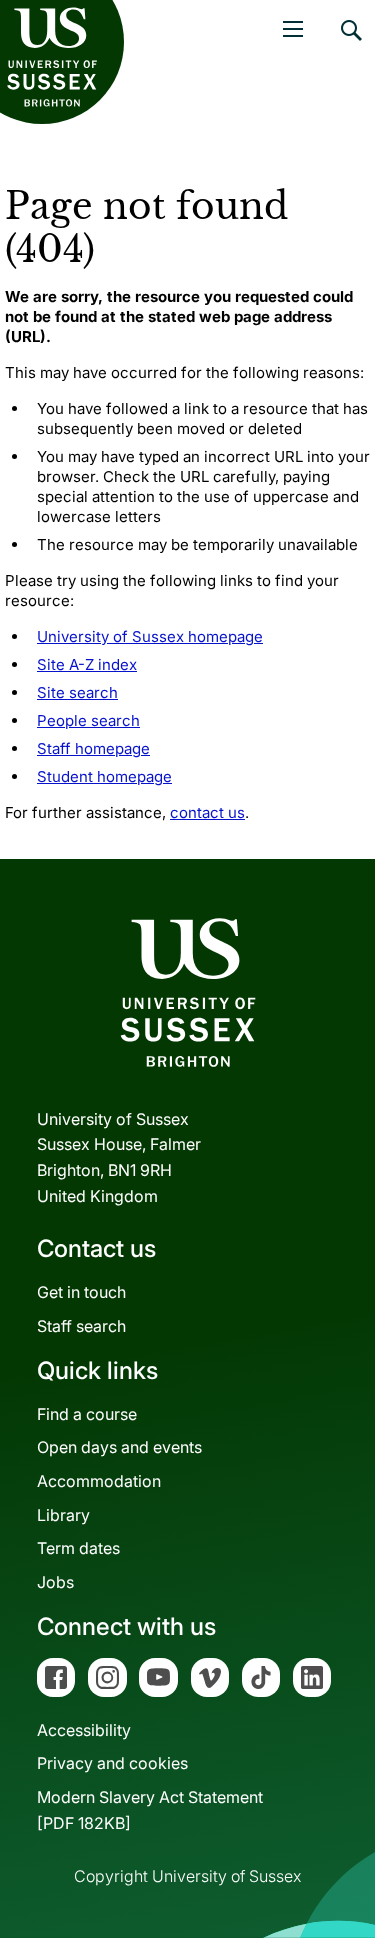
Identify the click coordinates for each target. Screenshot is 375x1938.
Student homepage (104, 776)
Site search (77, 692)
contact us (207, 812)
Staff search (81, 1326)
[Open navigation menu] (293, 29)
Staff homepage (93, 748)
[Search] (350, 45)
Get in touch (81, 1292)
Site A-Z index (87, 664)
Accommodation (99, 1481)
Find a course (87, 1414)
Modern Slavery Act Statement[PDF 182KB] (150, 1810)
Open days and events (119, 1447)
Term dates (78, 1548)
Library (63, 1515)
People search (88, 720)
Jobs (55, 1582)
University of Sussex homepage (150, 636)
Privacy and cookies (112, 1763)
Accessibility (84, 1730)
